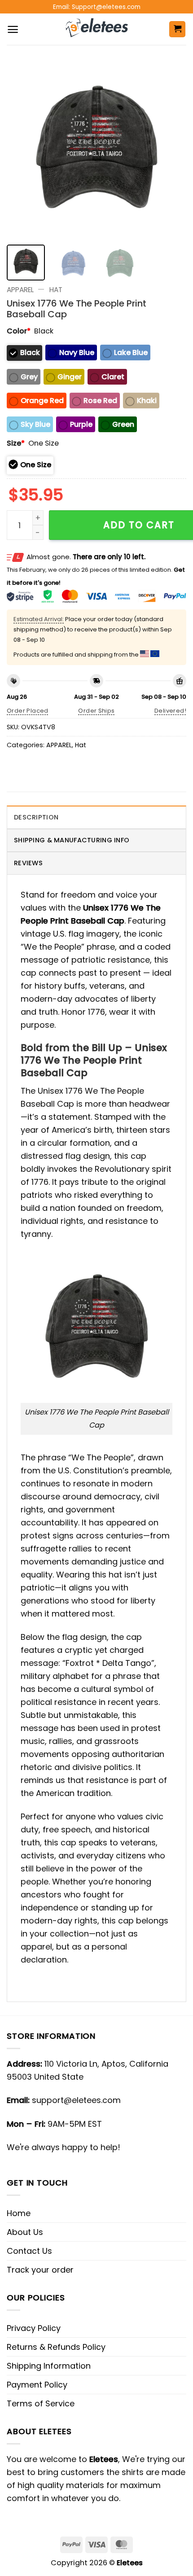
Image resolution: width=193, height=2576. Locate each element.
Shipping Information (49, 2366)
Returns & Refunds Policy (56, 2347)
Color (19, 331)
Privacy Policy (34, 2328)
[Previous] (22, 148)
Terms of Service (41, 2403)
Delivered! (170, 711)
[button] (13, 29)
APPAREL (20, 290)
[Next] (171, 148)
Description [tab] (36, 817)
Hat (56, 290)
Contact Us (29, 2251)
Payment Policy (37, 2385)
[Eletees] (97, 29)
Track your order (40, 2270)
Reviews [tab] (28, 863)
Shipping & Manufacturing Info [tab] (72, 840)
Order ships (96, 711)
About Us (25, 2232)
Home (19, 2213)
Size (16, 443)
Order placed (28, 711)
